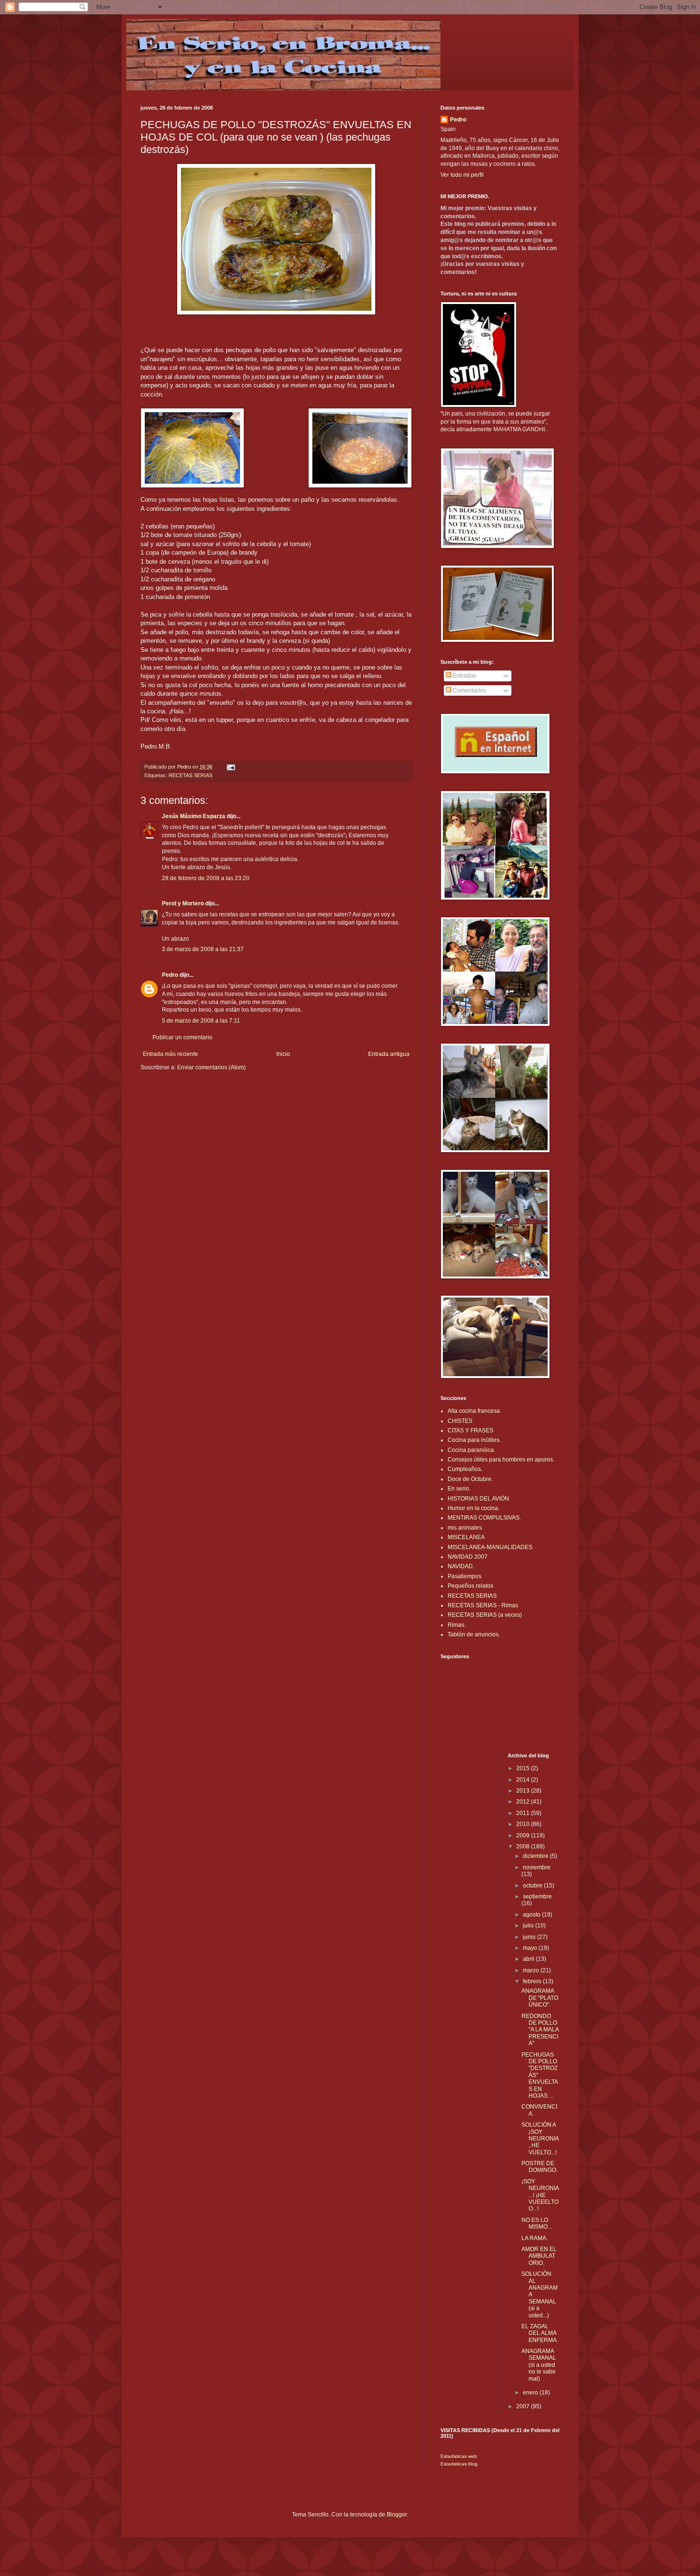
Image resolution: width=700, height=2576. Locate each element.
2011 (524, 1813)
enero (531, 2393)
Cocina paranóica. (471, 1450)
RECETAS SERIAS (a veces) (485, 1615)
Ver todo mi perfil (462, 175)
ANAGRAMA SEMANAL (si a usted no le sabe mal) (539, 2365)
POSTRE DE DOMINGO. (540, 2167)
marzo (532, 1970)
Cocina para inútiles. (474, 1440)
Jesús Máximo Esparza (194, 816)
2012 (524, 1802)
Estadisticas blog (459, 2464)
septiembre (537, 1897)
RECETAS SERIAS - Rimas (483, 1605)
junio (530, 1937)
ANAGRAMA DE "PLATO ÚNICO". (540, 1998)
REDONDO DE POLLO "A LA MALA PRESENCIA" (540, 2030)
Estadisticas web (459, 2456)
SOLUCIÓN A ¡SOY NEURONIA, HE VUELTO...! (540, 2139)
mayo (531, 1948)
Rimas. (457, 1625)
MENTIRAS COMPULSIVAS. (484, 1518)
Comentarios (469, 690)
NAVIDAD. (461, 1566)
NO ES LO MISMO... (537, 2223)
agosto (532, 1915)
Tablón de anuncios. (474, 1634)
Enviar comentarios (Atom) (211, 1067)
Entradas (464, 676)
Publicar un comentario (182, 1037)
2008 (524, 1846)
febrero (533, 1981)
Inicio (283, 1054)
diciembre (536, 1856)
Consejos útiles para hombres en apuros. (501, 1460)
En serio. (459, 1489)
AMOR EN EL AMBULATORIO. (539, 2256)
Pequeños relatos (470, 1586)
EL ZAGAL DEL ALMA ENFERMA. (540, 2333)
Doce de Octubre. (470, 1479)
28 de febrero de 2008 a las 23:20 (206, 878)
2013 (524, 1791)
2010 (524, 1824)
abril (529, 1959)
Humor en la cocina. (474, 1508)
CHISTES (460, 1421)
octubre (533, 1886)
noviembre (537, 1867)
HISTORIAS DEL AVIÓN (478, 1499)
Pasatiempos (465, 1576)
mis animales (465, 1528)
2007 (524, 2406)
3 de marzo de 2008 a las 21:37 (203, 949)
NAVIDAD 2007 (468, 1557)
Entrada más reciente (170, 1054)
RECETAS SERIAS (190, 775)
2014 (524, 1780)
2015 (524, 1768)
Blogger (397, 2515)
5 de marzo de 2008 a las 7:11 (201, 1021)
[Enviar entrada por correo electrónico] (230, 767)
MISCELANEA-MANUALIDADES (490, 1547)
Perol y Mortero (183, 903)
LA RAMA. (535, 2238)
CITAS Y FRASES (470, 1430)
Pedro (170, 975)
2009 (524, 1836)
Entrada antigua (389, 1054)
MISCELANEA (466, 1537)
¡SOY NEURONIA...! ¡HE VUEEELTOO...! (540, 2195)
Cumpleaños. (465, 1469)
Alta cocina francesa (474, 1411)
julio (529, 1926)
